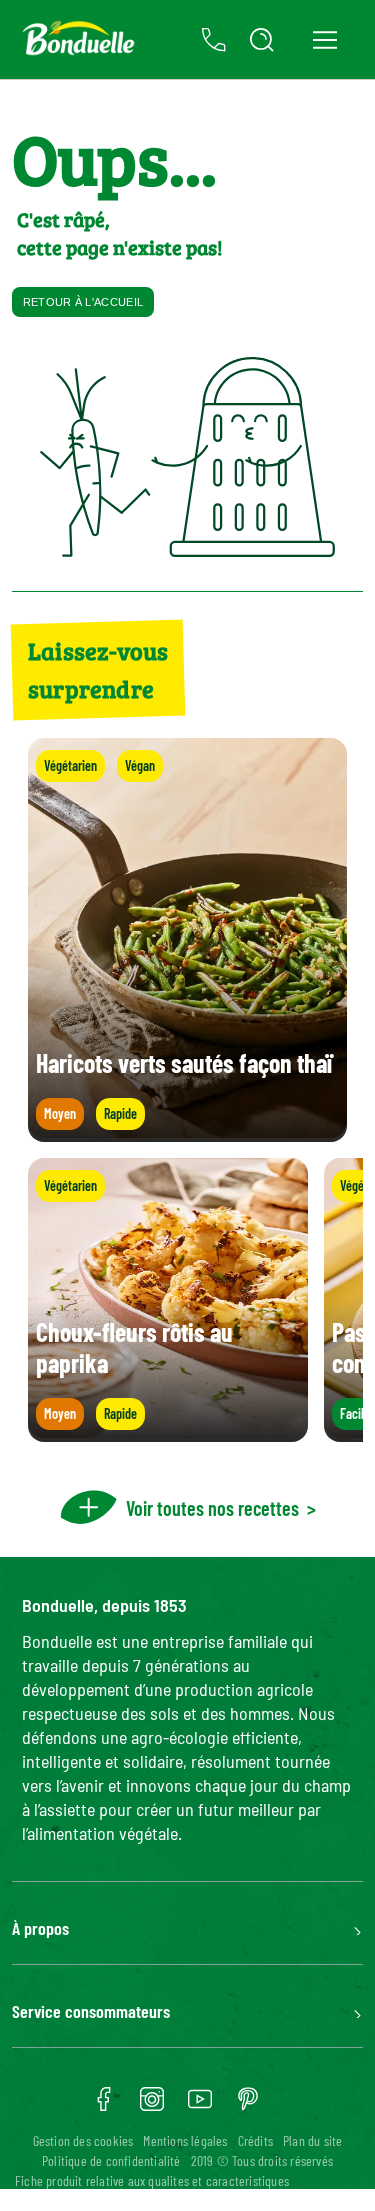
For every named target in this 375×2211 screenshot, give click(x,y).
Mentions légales (185, 2140)
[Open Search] (262, 40)
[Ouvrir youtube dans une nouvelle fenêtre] (200, 2106)
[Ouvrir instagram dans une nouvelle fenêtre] (152, 2106)
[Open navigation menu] (324, 39)
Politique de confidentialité (111, 2160)
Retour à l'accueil (83, 302)
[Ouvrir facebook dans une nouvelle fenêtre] (104, 2106)
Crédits (255, 2140)
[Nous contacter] (214, 40)
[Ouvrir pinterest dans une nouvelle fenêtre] (248, 2106)
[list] (187, 1300)
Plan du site (312, 2140)
